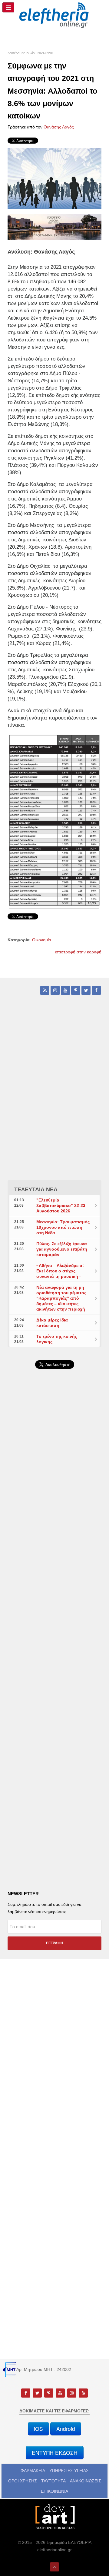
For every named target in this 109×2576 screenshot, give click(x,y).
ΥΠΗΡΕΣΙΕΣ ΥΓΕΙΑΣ (69, 2471)
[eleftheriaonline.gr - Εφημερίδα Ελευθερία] (54, 15)
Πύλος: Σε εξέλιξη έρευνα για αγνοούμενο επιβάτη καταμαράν (62, 1249)
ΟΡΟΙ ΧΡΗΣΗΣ (23, 2481)
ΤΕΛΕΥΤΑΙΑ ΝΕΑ (36, 1189)
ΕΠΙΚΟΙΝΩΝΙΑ (54, 2491)
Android (66, 2429)
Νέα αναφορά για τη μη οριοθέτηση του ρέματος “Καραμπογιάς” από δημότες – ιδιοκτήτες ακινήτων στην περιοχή (61, 1298)
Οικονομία (42, 940)
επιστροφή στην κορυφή (78, 952)
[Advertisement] (54, 1530)
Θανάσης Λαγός (59, 127)
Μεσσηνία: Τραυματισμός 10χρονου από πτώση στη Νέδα (63, 1227)
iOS (38, 2429)
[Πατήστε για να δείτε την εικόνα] (54, 178)
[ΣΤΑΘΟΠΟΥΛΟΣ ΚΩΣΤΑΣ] (54, 2516)
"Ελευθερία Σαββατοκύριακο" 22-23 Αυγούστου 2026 (61, 1205)
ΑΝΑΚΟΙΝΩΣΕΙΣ (86, 2481)
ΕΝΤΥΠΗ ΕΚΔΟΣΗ (55, 2453)
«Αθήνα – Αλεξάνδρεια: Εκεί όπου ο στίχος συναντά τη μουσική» (60, 1271)
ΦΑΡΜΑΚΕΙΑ (33, 2471)
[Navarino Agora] (54, 226)
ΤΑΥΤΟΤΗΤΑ (53, 2481)
